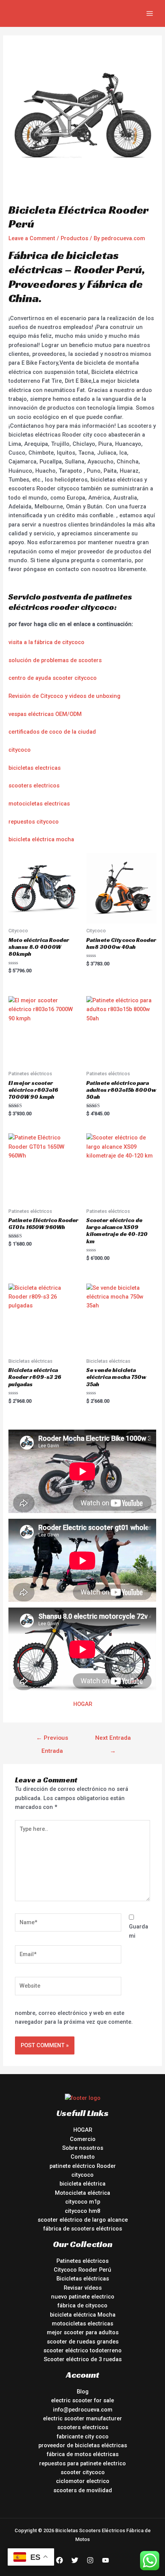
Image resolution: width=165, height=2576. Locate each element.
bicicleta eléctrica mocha (41, 839)
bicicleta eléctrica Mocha (83, 2315)
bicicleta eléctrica (82, 2184)
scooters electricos (34, 786)
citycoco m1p (83, 2202)
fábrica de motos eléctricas (83, 2454)
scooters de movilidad (83, 2490)
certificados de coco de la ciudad (52, 732)
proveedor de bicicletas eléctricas (83, 2445)
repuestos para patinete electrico (82, 2463)
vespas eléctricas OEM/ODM (45, 714)
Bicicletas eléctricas (83, 2279)
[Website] (68, 1988)
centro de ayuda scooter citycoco (53, 678)
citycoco (20, 750)
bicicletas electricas (35, 768)
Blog (83, 2392)
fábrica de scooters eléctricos (83, 2229)
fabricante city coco (83, 2436)
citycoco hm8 (82, 2211)
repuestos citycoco (34, 822)
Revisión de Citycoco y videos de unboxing (64, 696)
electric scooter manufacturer (82, 2418)
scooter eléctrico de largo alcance (83, 2220)
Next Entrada (113, 1740)
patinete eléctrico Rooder (83, 2166)
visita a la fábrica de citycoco (46, 642)
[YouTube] (106, 2560)
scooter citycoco (83, 2472)
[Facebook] (59, 2560)
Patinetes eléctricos (82, 2261)
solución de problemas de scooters (55, 660)
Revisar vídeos (83, 2288)
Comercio (83, 2139)
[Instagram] (90, 2560)
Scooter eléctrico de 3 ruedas (83, 2359)
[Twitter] (75, 2560)
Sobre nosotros (83, 2148)
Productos (74, 238)
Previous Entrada (52, 1740)
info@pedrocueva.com (83, 2410)
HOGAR (83, 1704)
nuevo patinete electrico (83, 2297)
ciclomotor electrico (83, 2481)
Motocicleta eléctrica (82, 2193)
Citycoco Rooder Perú (82, 2270)
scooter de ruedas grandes (83, 2342)
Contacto (83, 2157)
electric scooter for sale (82, 2400)
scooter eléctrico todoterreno (82, 2350)
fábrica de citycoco (82, 2305)
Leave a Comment (32, 238)
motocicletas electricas (39, 804)
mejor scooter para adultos (83, 2332)
